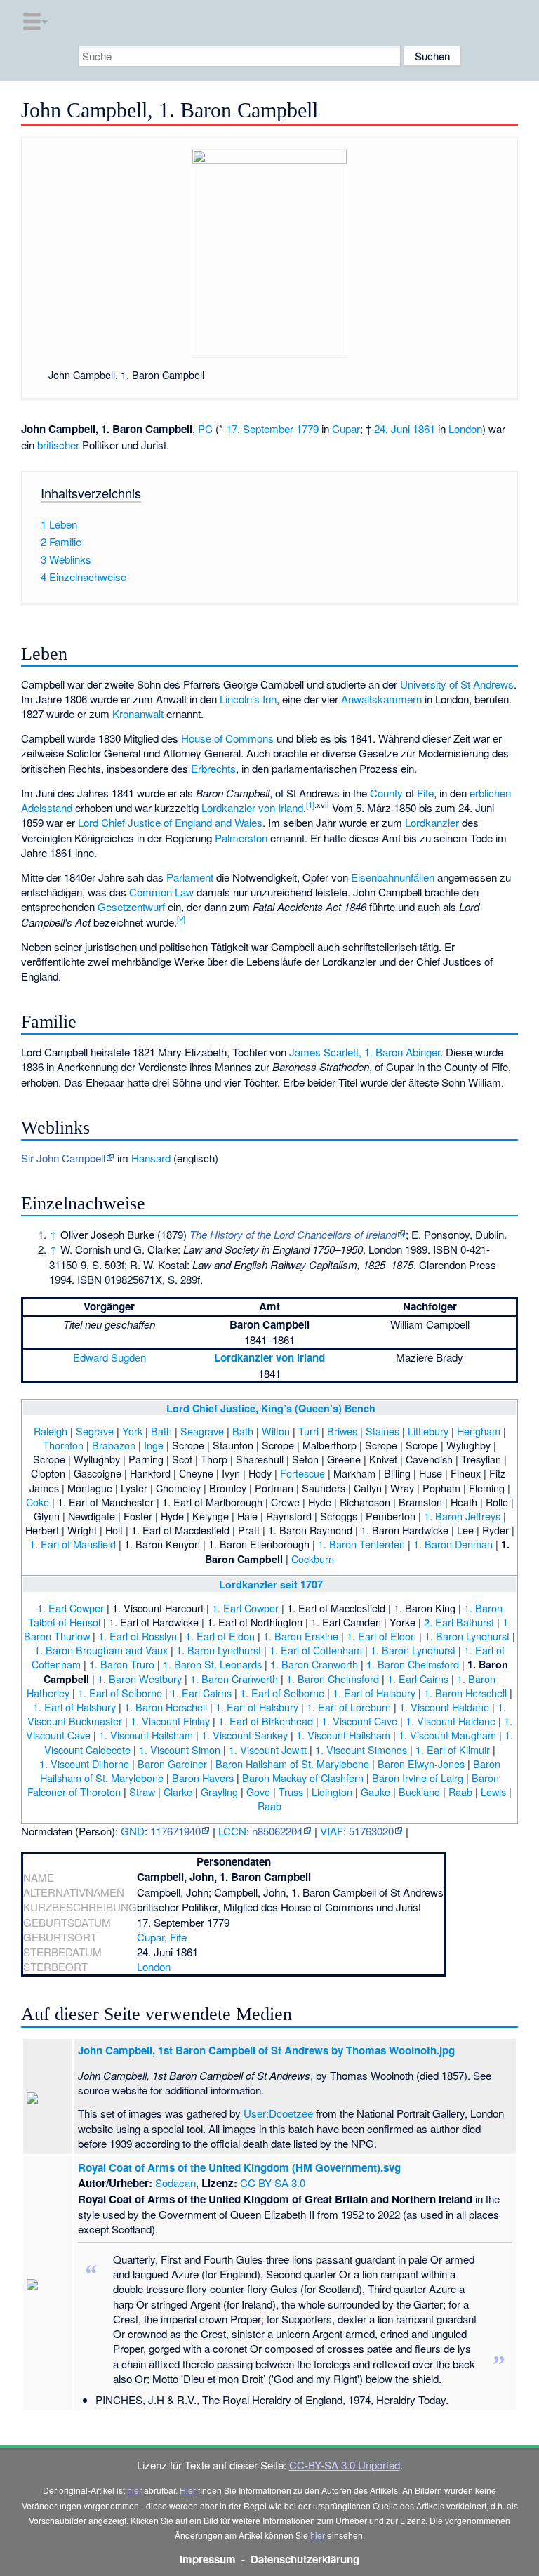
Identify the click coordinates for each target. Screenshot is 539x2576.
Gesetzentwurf (131, 907)
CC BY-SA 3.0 (273, 2183)
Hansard (151, 1158)
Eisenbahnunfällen (393, 877)
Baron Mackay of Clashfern (303, 1778)
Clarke (178, 1792)
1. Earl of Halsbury (374, 1693)
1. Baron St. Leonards (212, 1664)
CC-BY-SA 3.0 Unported (345, 2465)
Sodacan (175, 2183)
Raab (460, 1792)
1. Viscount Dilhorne (84, 1764)
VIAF (332, 1831)
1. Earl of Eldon (220, 1636)
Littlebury (428, 1431)
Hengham (479, 1431)
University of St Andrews (457, 684)
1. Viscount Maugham (447, 1735)
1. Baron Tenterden (361, 1544)
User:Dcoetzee (278, 2113)
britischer (58, 445)
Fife (425, 793)
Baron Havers (203, 1778)
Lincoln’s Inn (248, 699)
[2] (181, 919)
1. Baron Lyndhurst (467, 1636)
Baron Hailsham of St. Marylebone (292, 1764)
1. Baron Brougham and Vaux (101, 1650)
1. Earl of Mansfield (73, 1544)
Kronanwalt (138, 713)
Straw (142, 1792)
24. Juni (392, 429)
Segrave (95, 1431)
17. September (260, 429)
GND (133, 1831)
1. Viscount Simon (180, 1750)
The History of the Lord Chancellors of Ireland (293, 1234)
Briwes (342, 1431)
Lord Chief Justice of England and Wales (170, 822)
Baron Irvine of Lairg (418, 1778)
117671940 (175, 1831)
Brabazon (114, 1445)
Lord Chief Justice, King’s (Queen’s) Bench (271, 1408)
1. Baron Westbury (140, 1679)
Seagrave (202, 1431)
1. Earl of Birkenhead (266, 1721)
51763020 (371, 1831)
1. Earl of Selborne (120, 1693)
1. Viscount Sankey (245, 1735)
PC (205, 429)
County (386, 793)
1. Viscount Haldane (444, 1707)
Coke (38, 1502)
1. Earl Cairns (418, 1679)
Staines (382, 1431)
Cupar (346, 429)
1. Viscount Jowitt (268, 1750)
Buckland (419, 1792)
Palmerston (241, 838)
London (465, 429)
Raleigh (51, 1431)
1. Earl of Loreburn (349, 1707)
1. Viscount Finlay (170, 1721)
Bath (161, 1431)
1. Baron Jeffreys (462, 1516)
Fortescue (302, 1473)
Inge (154, 1445)
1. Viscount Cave (359, 1721)
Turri (308, 1431)
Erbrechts (213, 768)
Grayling (219, 1792)
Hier (188, 2490)
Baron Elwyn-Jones (421, 1764)
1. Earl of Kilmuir (453, 1750)
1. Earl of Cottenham (316, 1650)
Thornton (63, 1445)
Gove (258, 1792)
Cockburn (313, 1559)
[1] (310, 804)
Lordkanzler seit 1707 (271, 1584)
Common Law (161, 892)
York (132, 1431)
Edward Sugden (109, 1357)
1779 (307, 429)
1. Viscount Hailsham (146, 1735)
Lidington (332, 1792)
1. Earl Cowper (71, 1608)
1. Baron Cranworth (314, 1664)
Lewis (493, 1792)
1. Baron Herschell (465, 1693)
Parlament (190, 877)
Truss (291, 1792)
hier (134, 2490)
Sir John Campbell (63, 1158)
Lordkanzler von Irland (252, 808)
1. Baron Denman (453, 1544)
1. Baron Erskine (301, 1636)
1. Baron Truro (122, 1664)
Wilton (276, 1431)
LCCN (232, 1831)
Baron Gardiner (172, 1764)
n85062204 (277, 1831)
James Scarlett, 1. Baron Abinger (365, 1052)
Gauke (375, 1792)
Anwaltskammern (381, 699)
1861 (424, 429)
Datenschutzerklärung (305, 2559)
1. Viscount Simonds (361, 1750)
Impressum (208, 2559)
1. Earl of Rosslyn (138, 1636)
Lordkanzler (432, 822)
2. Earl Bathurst (459, 1622)
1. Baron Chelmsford (413, 1664)
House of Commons (227, 738)
